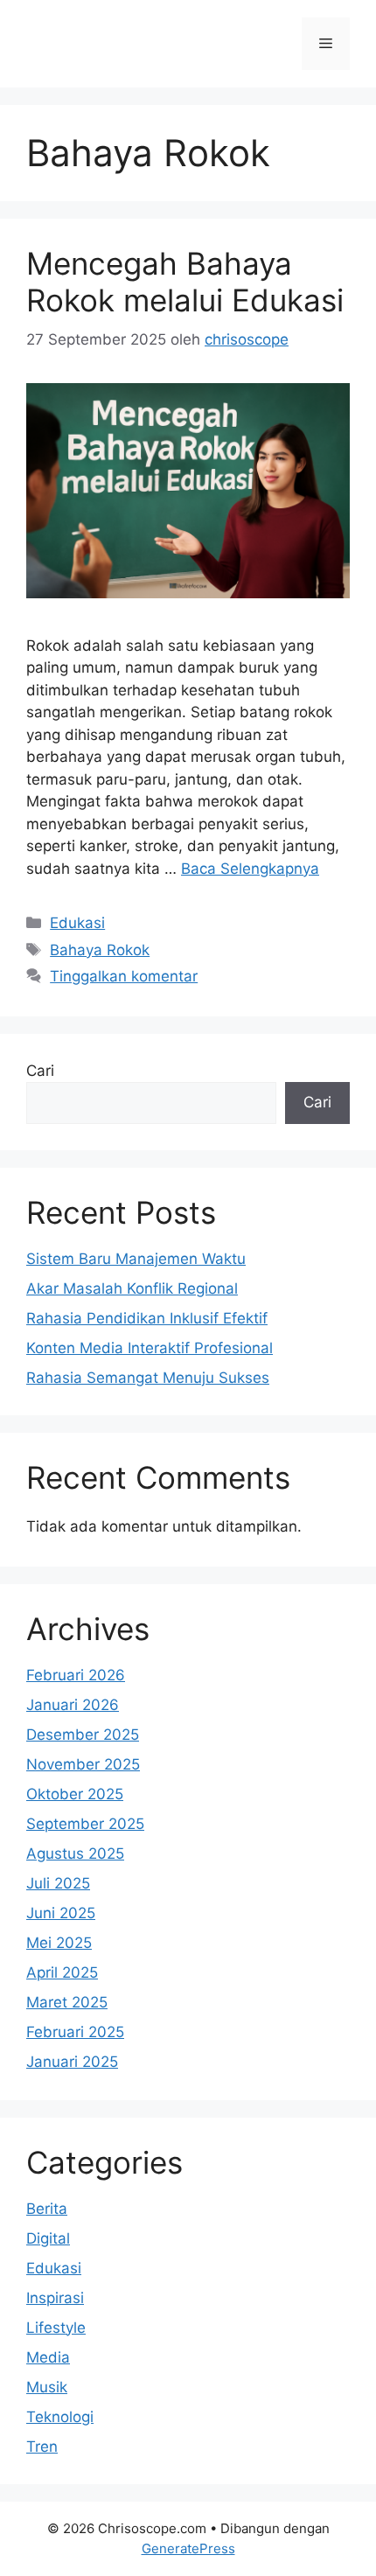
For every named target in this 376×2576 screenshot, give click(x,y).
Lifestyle (56, 2328)
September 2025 (85, 1824)
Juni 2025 (61, 1913)
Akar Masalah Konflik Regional (132, 1288)
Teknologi (60, 2417)
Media (48, 2357)
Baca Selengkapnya (250, 869)
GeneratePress (188, 2548)
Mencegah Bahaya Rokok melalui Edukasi (185, 282)
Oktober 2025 (75, 1794)
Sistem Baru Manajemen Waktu (136, 1259)
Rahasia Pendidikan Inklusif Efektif (147, 1318)
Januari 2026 (73, 1705)
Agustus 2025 (75, 1853)
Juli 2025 (58, 1883)
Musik (47, 2387)
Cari (40, 1071)
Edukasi (77, 923)
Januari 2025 (72, 2062)
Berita (47, 2209)
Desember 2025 (83, 1735)
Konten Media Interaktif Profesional (150, 1348)
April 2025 (62, 1972)
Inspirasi (55, 2298)
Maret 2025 (67, 2002)
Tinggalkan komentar (124, 976)
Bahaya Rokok (100, 950)
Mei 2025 (59, 1943)
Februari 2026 (76, 1675)
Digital (48, 2238)
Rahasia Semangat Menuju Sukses (148, 1378)
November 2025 (83, 1764)
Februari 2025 (75, 2032)
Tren (42, 2447)
